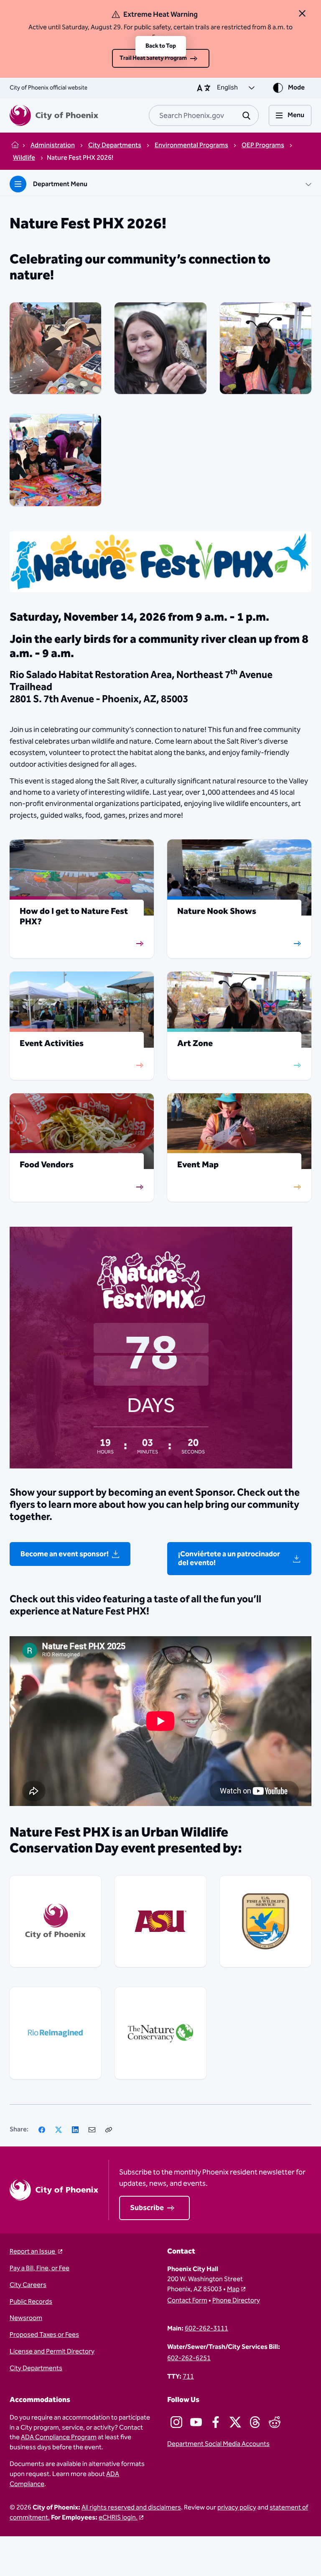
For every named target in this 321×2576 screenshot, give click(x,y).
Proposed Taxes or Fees (44, 2335)
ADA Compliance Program (59, 2437)
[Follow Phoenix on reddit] (275, 2422)
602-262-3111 (206, 2329)
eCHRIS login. (118, 2518)
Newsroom (26, 2318)
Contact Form (187, 2301)
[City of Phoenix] (54, 115)
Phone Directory (236, 2301)
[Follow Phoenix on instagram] (176, 2422)
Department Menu (60, 184)
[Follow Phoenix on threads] (255, 2422)
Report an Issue (33, 2252)
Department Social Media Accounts (218, 2444)
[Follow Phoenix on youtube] (196, 2422)
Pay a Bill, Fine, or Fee (39, 2269)
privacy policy (237, 2508)
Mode (296, 88)
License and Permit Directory (52, 2352)
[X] (59, 2130)
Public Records (31, 2302)
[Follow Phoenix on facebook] (216, 2422)
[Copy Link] (109, 2130)
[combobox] (204, 115)
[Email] (92, 2130)
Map (233, 2289)
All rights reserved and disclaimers (131, 2508)
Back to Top (161, 46)
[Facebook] (42, 2130)
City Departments (36, 2369)
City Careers (28, 2285)
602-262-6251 (189, 2359)
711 (188, 2377)
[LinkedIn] (75, 2130)
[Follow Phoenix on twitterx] (235, 2422)
